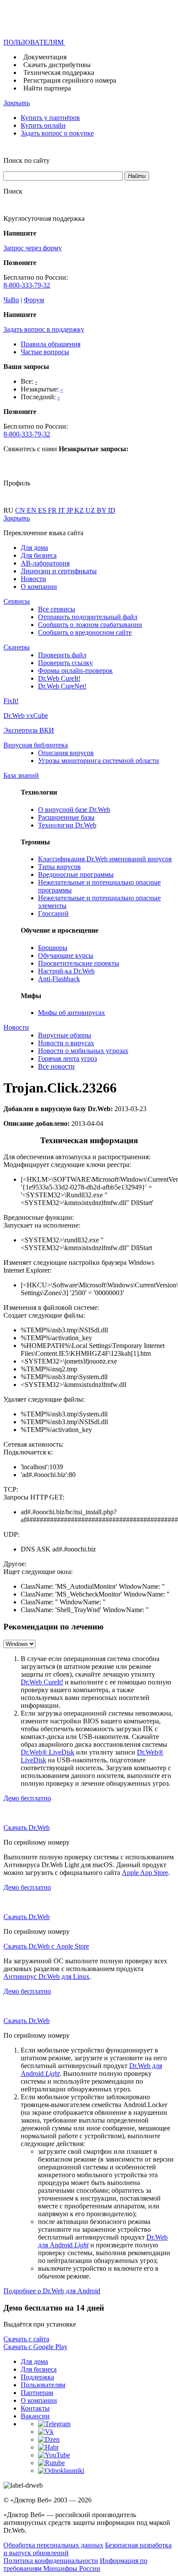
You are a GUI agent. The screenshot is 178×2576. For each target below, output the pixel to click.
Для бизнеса (39, 555)
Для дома (34, 548)
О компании (39, 587)
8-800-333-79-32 (27, 285)
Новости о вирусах (66, 1043)
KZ (80, 510)
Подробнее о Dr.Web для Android (52, 2291)
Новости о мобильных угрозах (83, 1051)
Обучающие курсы (66, 955)
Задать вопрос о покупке (57, 133)
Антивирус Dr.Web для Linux (46, 1976)
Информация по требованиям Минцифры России (75, 2565)
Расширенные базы (66, 817)
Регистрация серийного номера (70, 80)
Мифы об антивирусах (72, 1013)
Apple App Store (145, 1873)
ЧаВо (11, 300)
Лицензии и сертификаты (59, 571)
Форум (34, 300)
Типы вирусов (59, 867)
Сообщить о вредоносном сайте (85, 632)
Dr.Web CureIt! (59, 678)
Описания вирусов (66, 753)
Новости (33, 579)
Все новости (56, 1066)
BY (102, 510)
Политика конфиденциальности (51, 2561)
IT (62, 510)
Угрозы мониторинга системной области (99, 761)
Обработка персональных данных (53, 2545)
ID (112, 510)
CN (21, 510)
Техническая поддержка (59, 73)
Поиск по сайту (27, 160)
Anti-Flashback (59, 979)
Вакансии (35, 2416)
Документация (45, 57)
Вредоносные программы (76, 874)
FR (53, 510)
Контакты (35, 2408)
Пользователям (43, 2385)
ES (43, 510)
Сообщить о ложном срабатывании (90, 625)
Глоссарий (53, 913)
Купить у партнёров (50, 118)
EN (32, 510)
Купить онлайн (43, 125)
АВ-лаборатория (45, 563)
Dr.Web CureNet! (62, 686)
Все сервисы (57, 609)
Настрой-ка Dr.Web (66, 971)
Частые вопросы (45, 352)
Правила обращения (51, 344)
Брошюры (53, 948)
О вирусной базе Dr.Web (74, 810)
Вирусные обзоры (65, 1035)
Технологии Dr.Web (67, 825)
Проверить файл (62, 655)
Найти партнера (47, 88)
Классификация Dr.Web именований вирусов (105, 859)
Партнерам (37, 2393)
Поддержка (37, 2377)
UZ (91, 510)
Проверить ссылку (65, 663)
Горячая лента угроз (67, 1059)
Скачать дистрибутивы (57, 65)
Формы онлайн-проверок (75, 671)
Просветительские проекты (79, 963)
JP (70, 510)
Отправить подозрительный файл (88, 617)
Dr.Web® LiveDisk (48, 1752)
